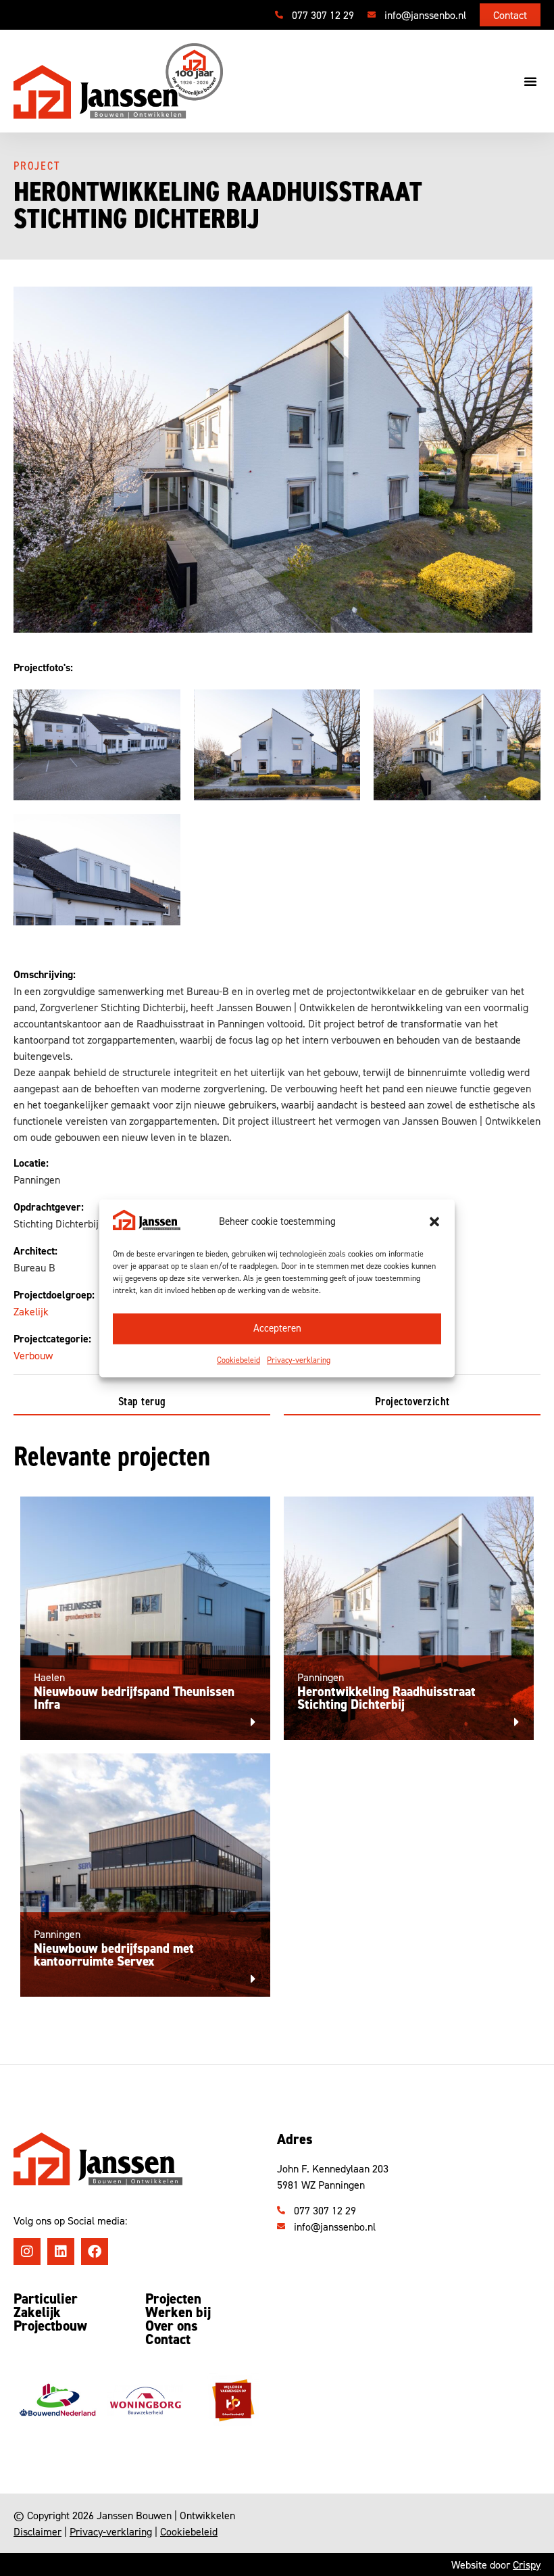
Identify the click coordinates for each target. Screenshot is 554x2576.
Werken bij (178, 2312)
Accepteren (277, 1329)
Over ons (172, 2326)
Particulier (46, 2299)
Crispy (527, 2565)
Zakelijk (31, 1311)
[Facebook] (95, 2252)
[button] (434, 1221)
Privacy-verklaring (299, 1360)
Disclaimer (37, 2531)
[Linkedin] (61, 2252)
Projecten (173, 2299)
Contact (168, 2339)
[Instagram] (27, 2252)
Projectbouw (50, 2326)
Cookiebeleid (238, 1360)
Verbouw (33, 1355)
